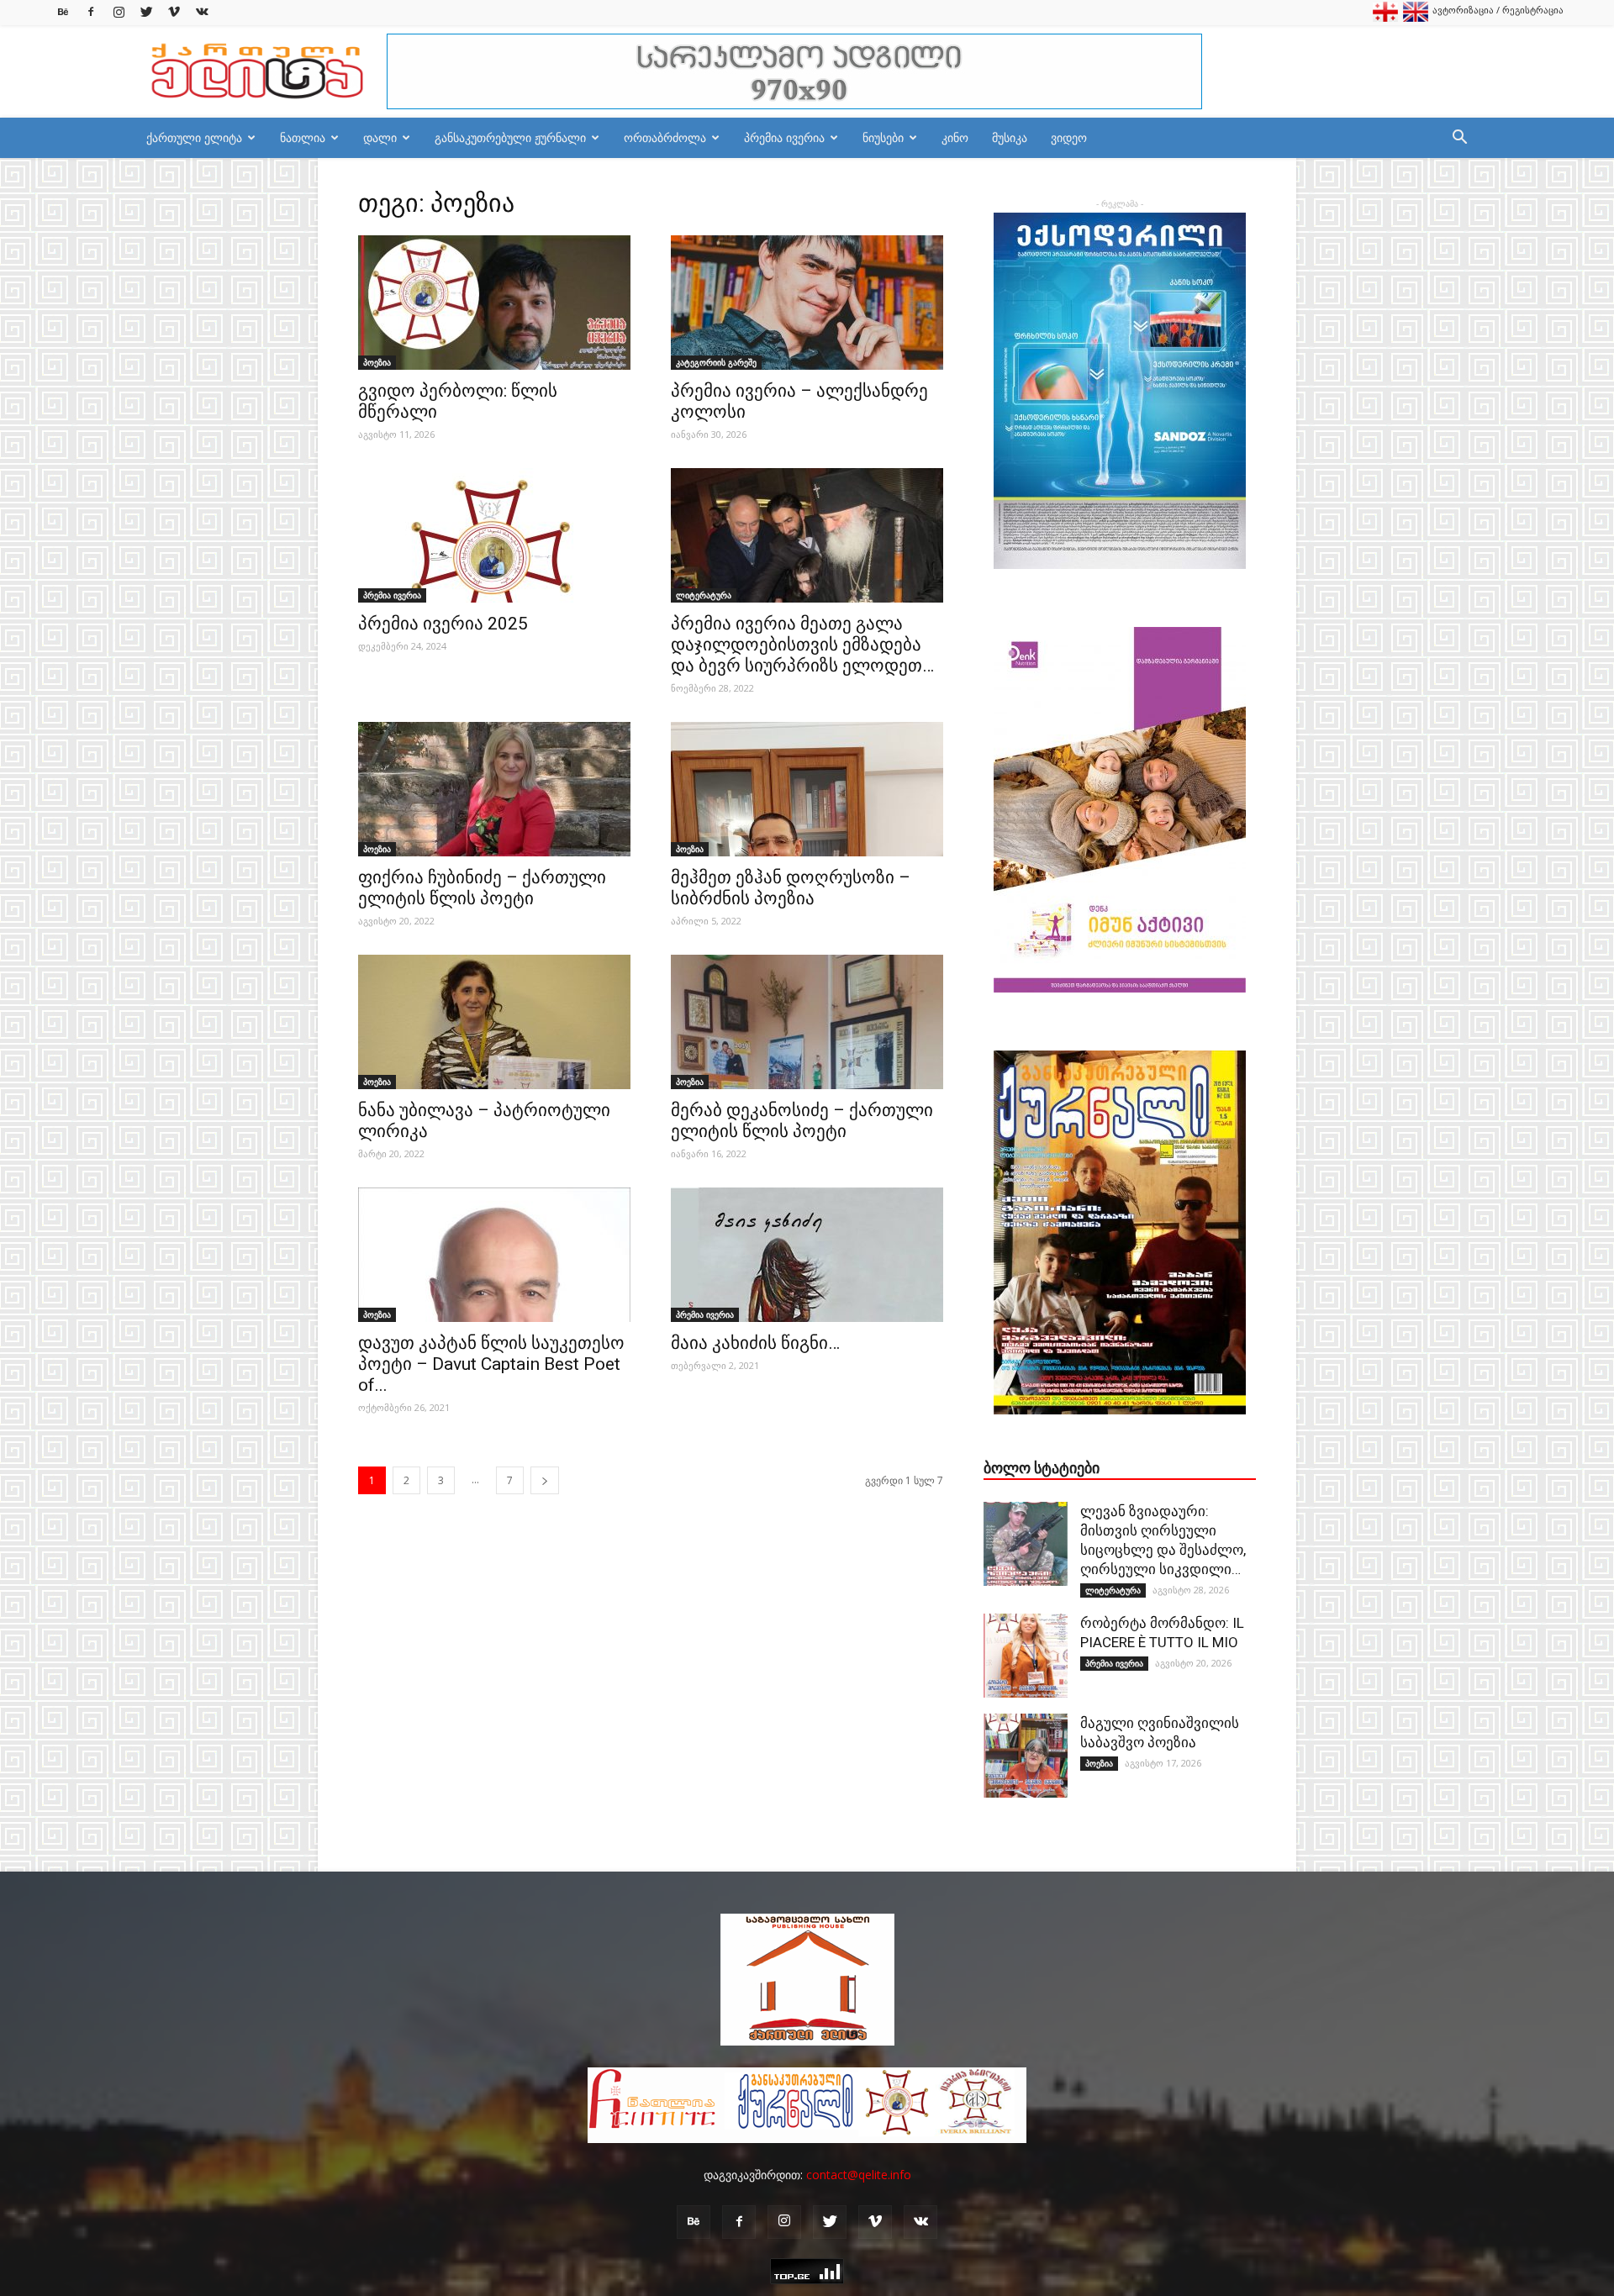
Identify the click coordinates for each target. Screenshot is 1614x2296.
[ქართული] (1385, 18)
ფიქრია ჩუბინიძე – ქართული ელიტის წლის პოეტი (482, 888)
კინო (955, 137)
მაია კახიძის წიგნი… (755, 1343)
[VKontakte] (202, 12)
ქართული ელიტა (194, 137)
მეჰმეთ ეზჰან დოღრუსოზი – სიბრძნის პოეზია (791, 888)
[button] (1459, 139)
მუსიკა (1010, 137)
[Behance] (63, 12)
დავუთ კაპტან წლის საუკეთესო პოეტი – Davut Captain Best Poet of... (491, 1364)
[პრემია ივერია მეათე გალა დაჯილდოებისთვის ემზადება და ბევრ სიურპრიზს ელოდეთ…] (807, 535)
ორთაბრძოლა (665, 137)
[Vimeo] (174, 12)
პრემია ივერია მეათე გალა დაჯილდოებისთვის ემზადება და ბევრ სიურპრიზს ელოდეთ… (802, 645)
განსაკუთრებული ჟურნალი (510, 137)
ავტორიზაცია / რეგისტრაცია (1498, 10)
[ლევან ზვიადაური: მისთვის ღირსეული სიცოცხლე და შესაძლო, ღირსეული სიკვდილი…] (1026, 1544)
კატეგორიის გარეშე (716, 362)
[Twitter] (146, 12)
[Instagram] (119, 12)
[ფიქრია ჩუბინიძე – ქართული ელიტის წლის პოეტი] (494, 789)
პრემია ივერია (784, 137)
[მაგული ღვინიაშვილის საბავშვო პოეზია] (1026, 1756)
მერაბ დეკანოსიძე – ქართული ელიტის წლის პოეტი (802, 1121)
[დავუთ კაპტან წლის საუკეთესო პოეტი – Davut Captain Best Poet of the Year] (494, 1255)
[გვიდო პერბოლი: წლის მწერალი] (494, 303)
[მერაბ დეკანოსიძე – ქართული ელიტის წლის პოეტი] (807, 1022)
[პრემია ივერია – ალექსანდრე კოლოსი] (807, 303)
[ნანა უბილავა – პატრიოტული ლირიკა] (494, 1022)
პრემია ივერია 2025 (443, 624)
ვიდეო (1069, 137)
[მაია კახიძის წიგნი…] (807, 1255)
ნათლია (303, 137)
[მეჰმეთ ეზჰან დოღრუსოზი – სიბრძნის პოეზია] (807, 789)
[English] (1416, 18)
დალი (380, 137)
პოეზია (377, 362)
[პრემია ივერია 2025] (494, 535)
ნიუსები (883, 137)
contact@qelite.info (859, 2175)
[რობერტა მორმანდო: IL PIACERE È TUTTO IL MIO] (1026, 1656)
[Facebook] (91, 12)
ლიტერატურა (704, 595)
